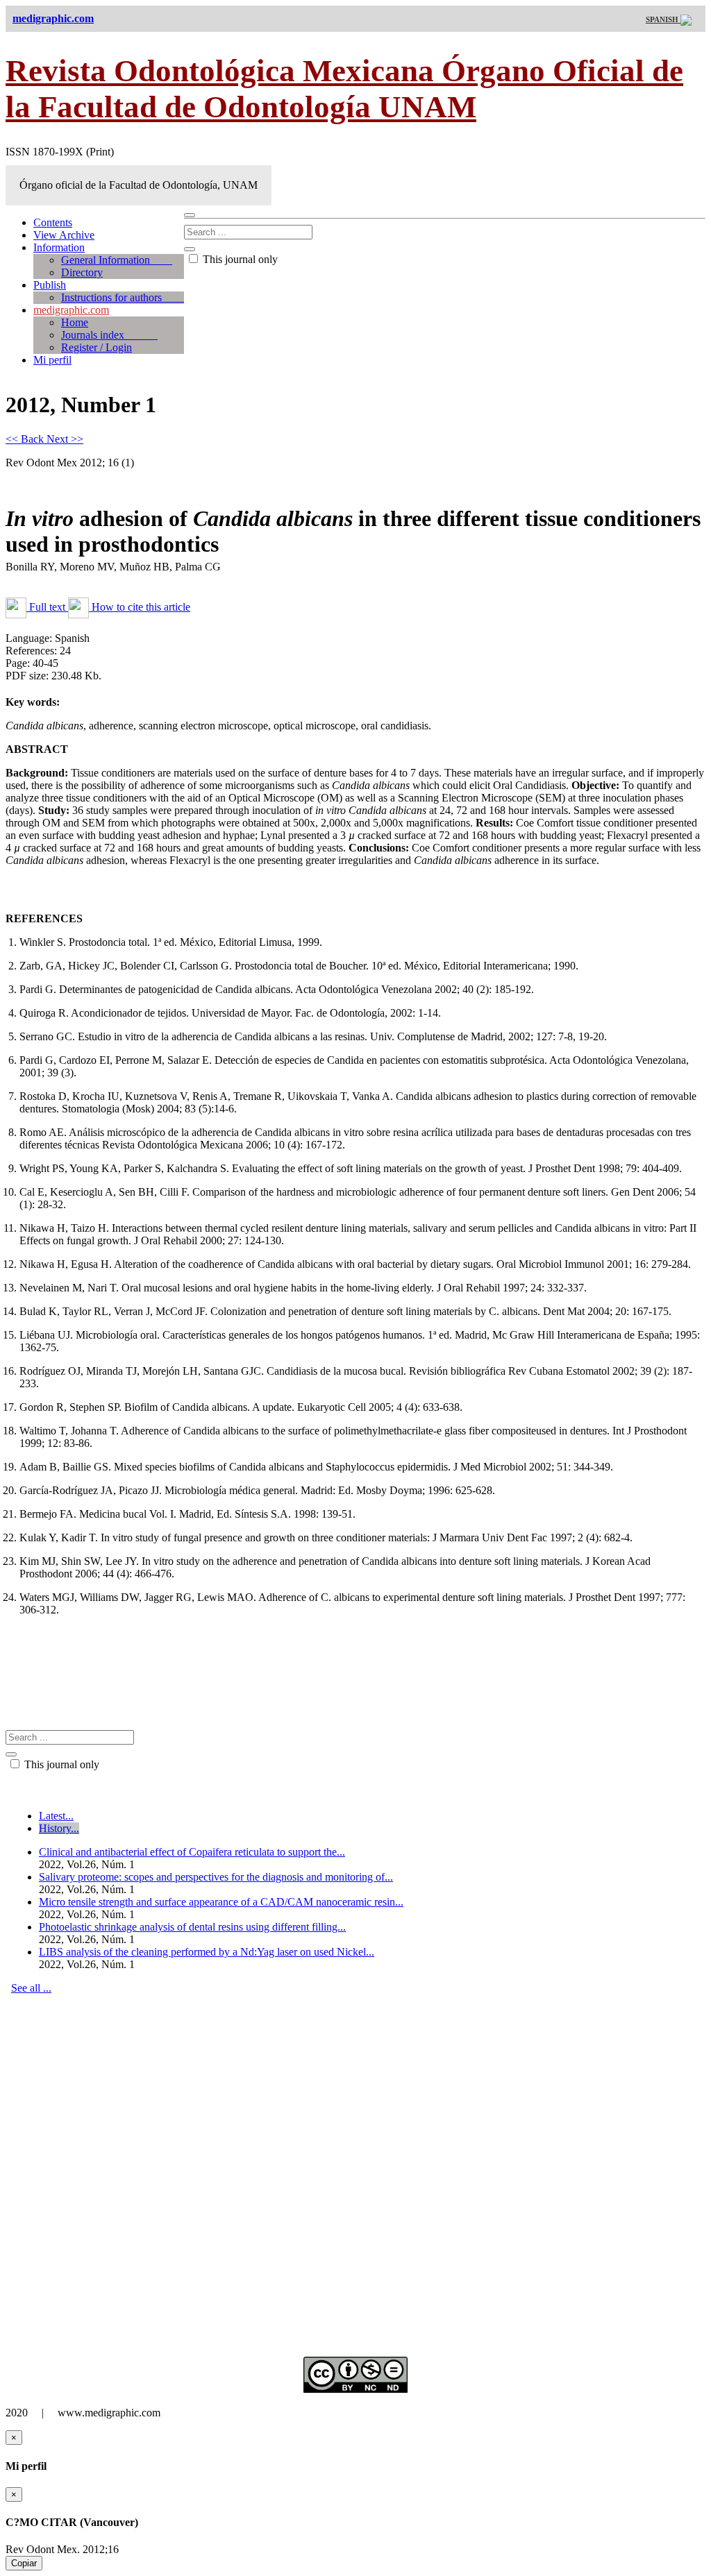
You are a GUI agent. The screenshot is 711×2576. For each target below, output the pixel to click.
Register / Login (97, 347)
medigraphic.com (71, 310)
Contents (53, 222)
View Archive (64, 235)
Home (75, 322)
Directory (82, 272)
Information (59, 247)
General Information (117, 260)
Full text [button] (47, 607)
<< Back (26, 439)
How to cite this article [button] (140, 607)
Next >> (65, 439)
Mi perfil (52, 360)
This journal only (239, 259)
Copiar (24, 2563)
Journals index (109, 335)
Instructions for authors (123, 297)
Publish (50, 285)
